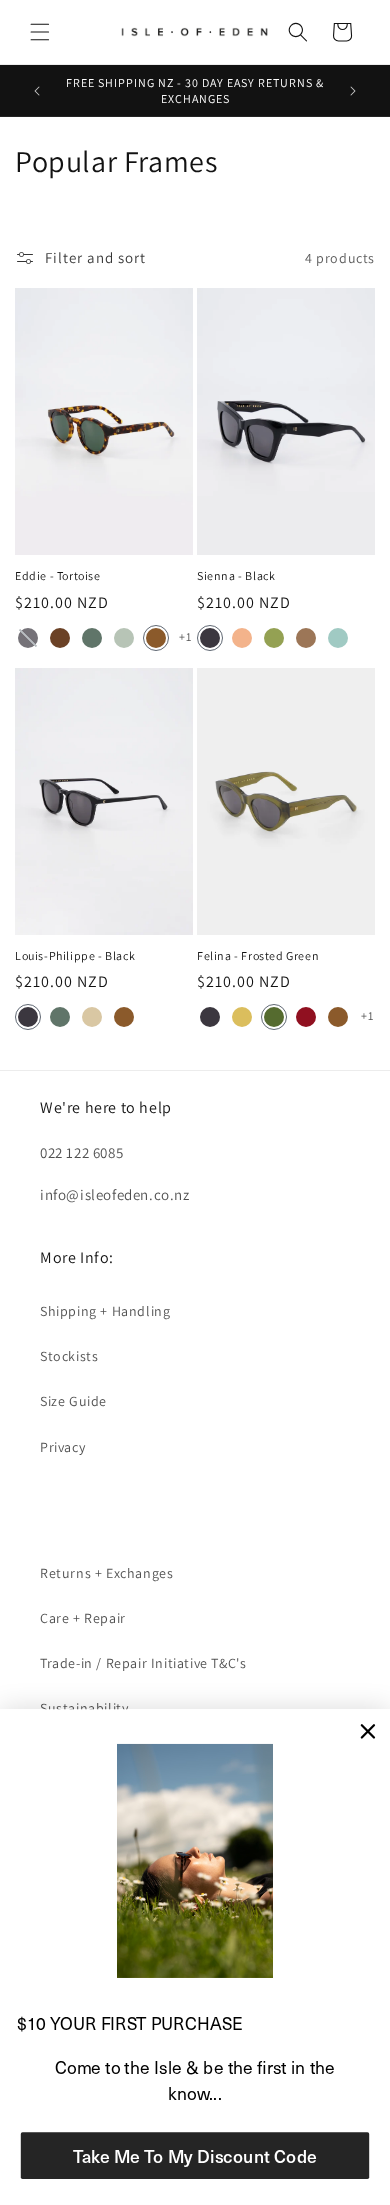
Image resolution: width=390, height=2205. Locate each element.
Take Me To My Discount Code (195, 2155)
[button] (40, 32)
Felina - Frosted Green (258, 955)
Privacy (62, 1447)
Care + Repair (83, 1618)
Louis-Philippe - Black (75, 955)
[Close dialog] (368, 1731)
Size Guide (73, 1401)
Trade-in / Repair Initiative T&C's (143, 1663)
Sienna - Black (236, 575)
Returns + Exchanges (106, 1573)
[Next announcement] (353, 91)
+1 (185, 636)
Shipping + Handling (105, 1311)
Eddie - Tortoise (58, 575)
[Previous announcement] (37, 91)
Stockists (69, 1356)
